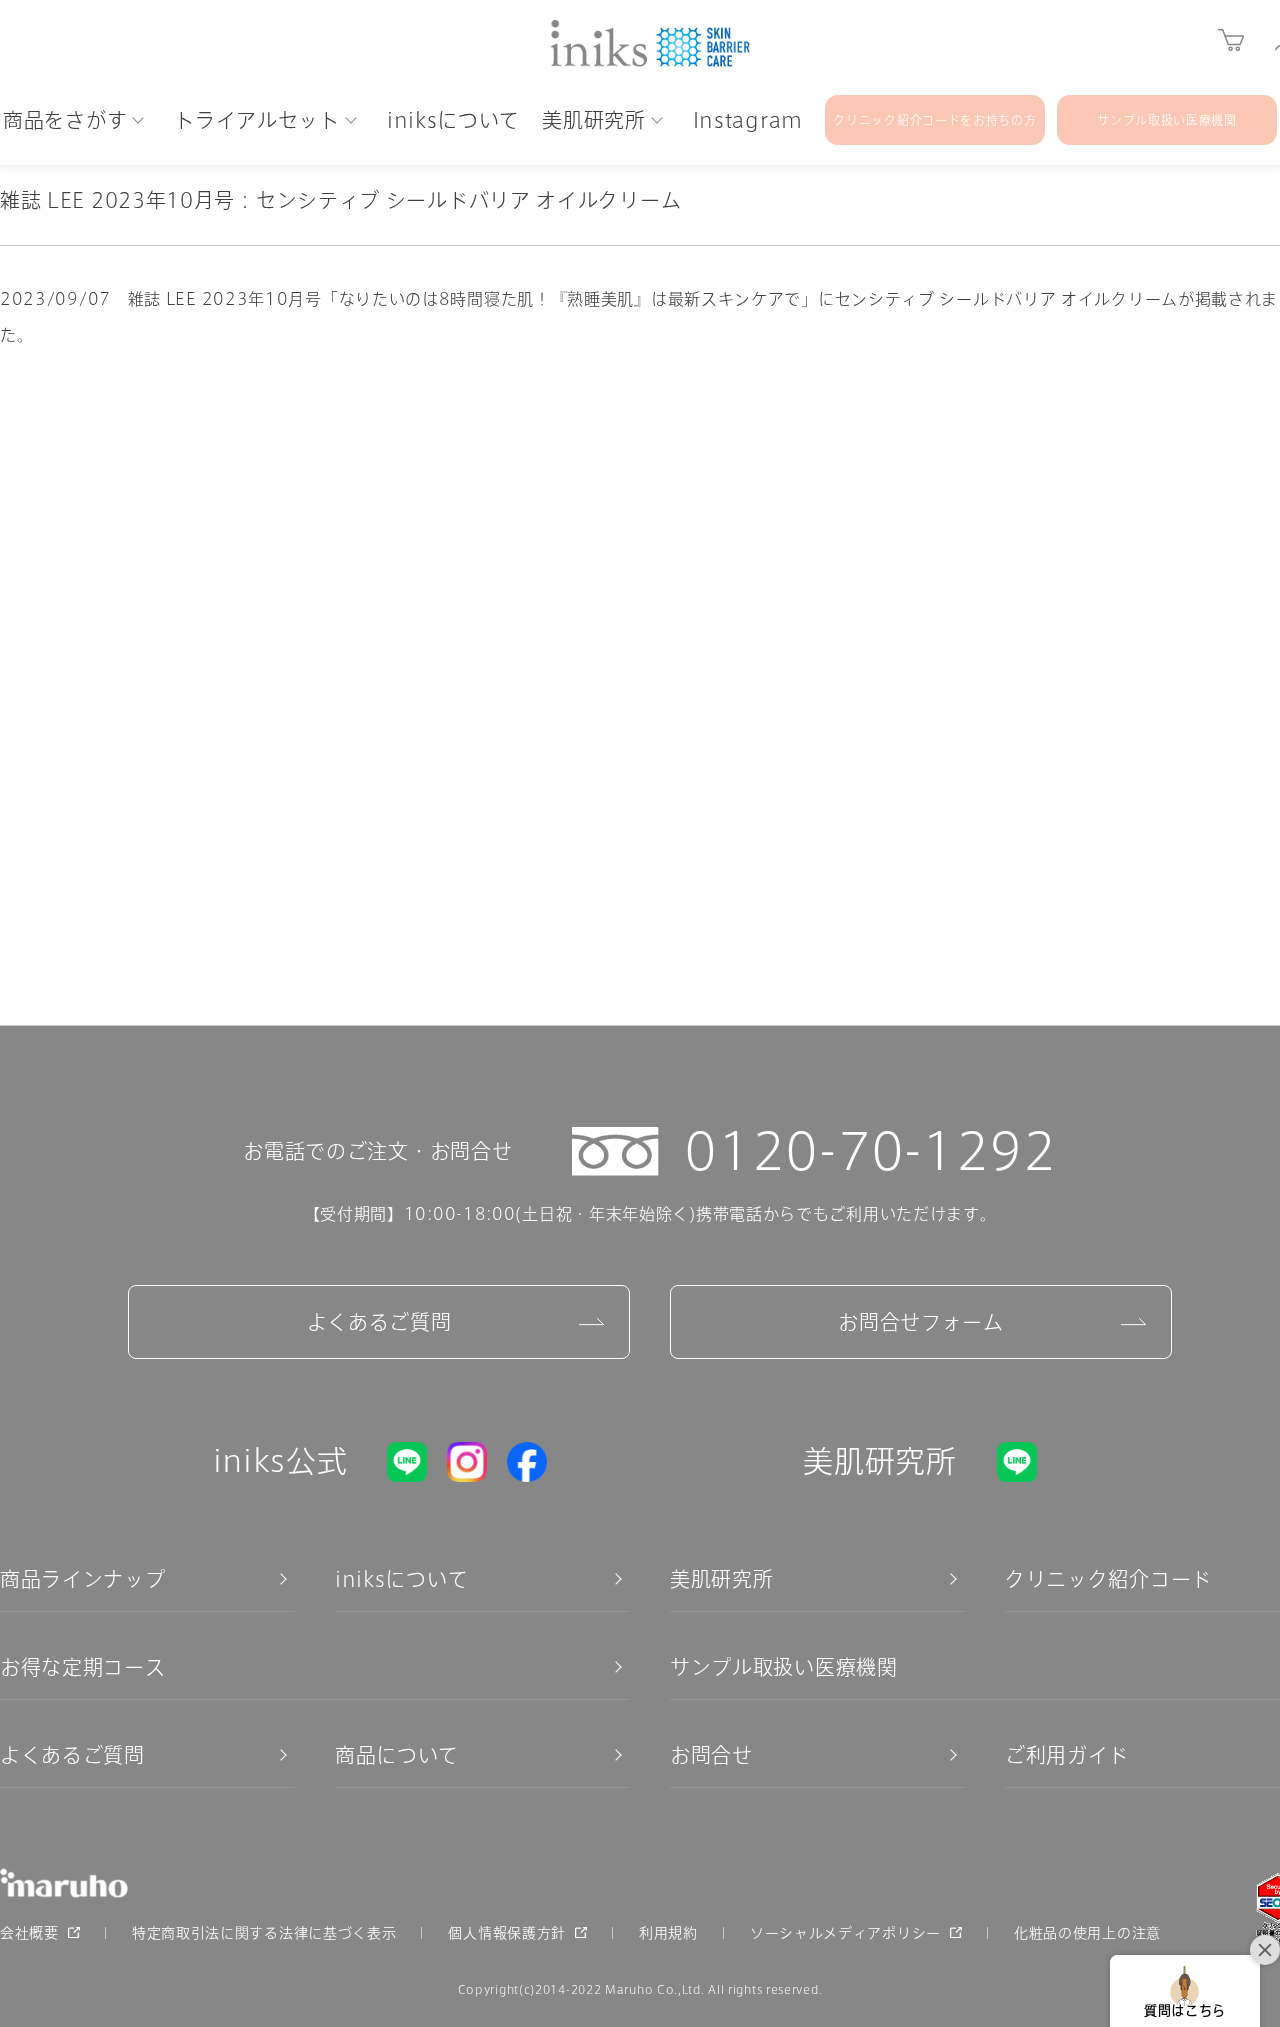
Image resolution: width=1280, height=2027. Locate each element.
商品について (397, 1755)
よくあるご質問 (379, 1322)
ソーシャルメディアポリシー (845, 1933)
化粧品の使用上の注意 (1087, 1933)
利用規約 (668, 1933)
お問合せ (711, 1755)
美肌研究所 (722, 1579)
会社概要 (29, 1933)
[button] (1185, 1991)
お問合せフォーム (921, 1322)
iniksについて (401, 1579)
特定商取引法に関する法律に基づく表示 (264, 1933)
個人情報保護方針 (507, 1933)
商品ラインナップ (83, 1579)
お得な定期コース (83, 1667)
